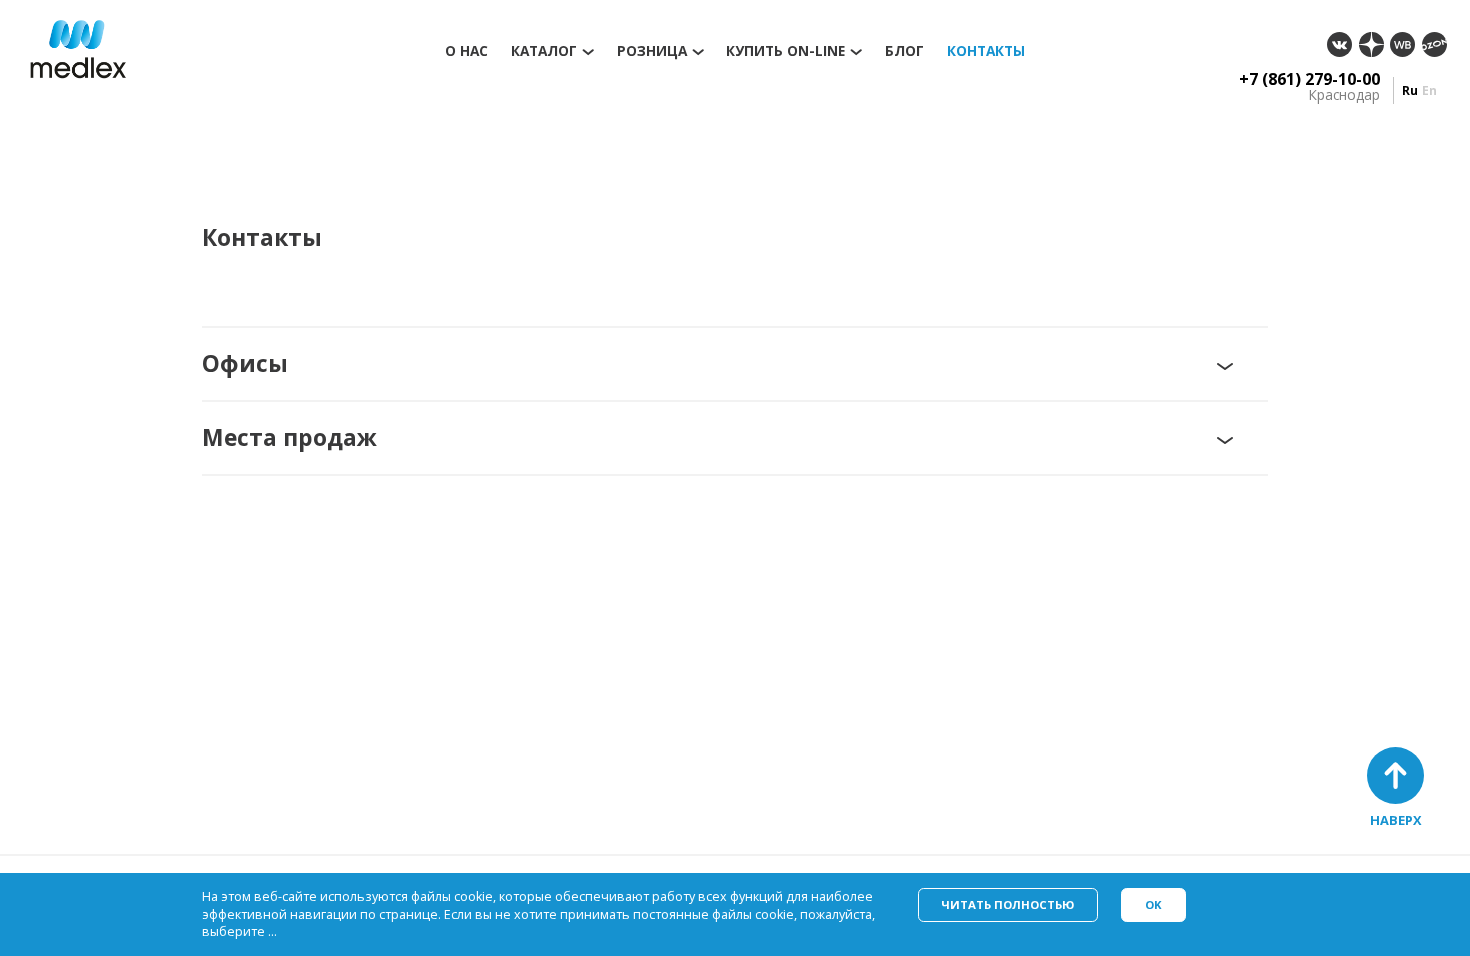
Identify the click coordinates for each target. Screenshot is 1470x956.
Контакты (986, 51)
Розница (652, 51)
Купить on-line (785, 51)
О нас (466, 51)
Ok (1153, 904)
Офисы (245, 363)
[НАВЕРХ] (1395, 775)
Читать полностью (1007, 904)
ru (1410, 90)
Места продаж (289, 437)
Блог (904, 51)
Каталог (544, 51)
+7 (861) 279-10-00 (1309, 79)
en (1429, 90)
